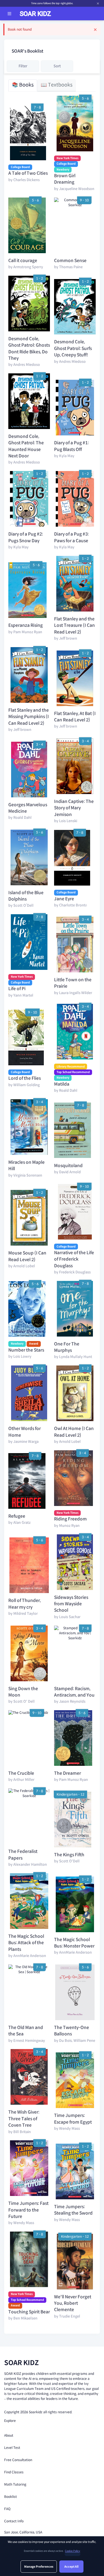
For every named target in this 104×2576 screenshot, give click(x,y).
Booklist (11, 2497)
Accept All (71, 2567)
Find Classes (14, 2472)
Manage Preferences (39, 2567)
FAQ (7, 2509)
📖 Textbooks (57, 85)
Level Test (12, 2448)
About (9, 2435)
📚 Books (23, 85)
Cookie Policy (73, 2551)
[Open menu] (9, 14)
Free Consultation (18, 2460)
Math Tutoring (15, 2484)
